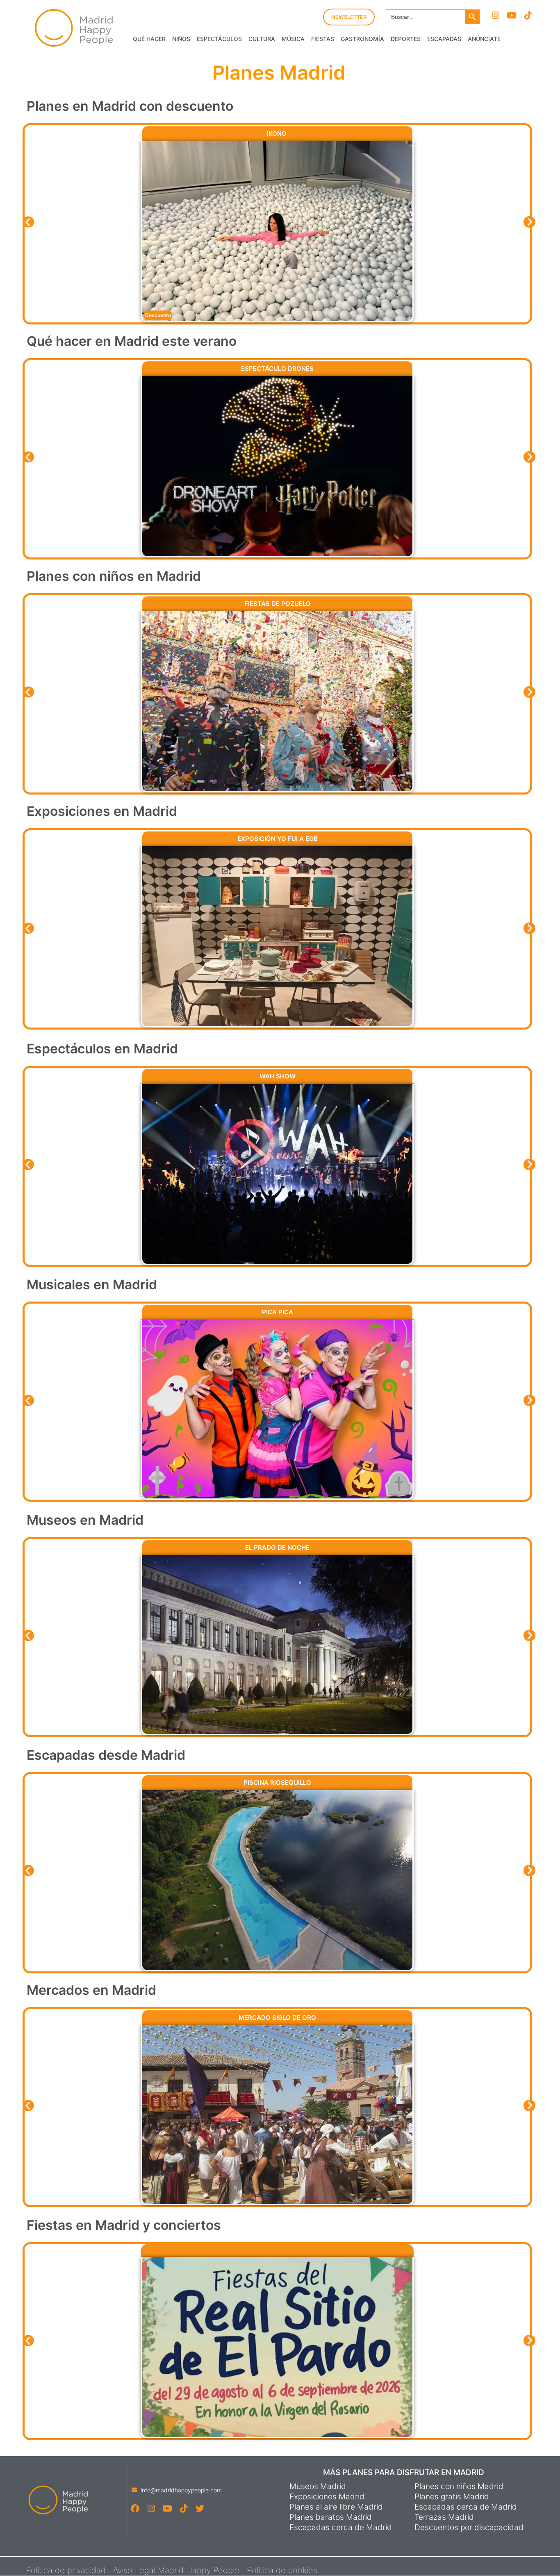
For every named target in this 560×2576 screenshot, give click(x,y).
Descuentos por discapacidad (469, 2528)
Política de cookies (282, 2570)
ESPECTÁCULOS (219, 39)
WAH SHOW (278, 1076)
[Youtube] (512, 15)
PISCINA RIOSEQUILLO (277, 1782)
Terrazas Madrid (444, 2517)
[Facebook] (135, 2509)
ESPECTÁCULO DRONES (277, 369)
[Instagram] (495, 15)
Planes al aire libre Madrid (336, 2507)
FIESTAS (323, 39)
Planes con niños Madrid (459, 2487)
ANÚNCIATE (484, 39)
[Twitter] (199, 2509)
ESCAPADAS (444, 39)
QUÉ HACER (149, 39)
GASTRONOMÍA (362, 39)
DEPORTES (406, 39)
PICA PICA (278, 1312)
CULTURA (262, 39)
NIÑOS (181, 39)
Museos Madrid (318, 2487)
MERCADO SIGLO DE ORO (277, 2018)
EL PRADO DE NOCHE (277, 1547)
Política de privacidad (66, 2570)
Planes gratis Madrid (452, 2497)
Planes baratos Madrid (331, 2517)
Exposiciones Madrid (327, 2497)
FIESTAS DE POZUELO (278, 604)
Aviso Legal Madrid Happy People (176, 2570)
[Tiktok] (528, 15)
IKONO (278, 134)
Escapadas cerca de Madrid (341, 2528)
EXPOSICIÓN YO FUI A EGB (278, 839)
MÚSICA (293, 39)
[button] (28, 222)
